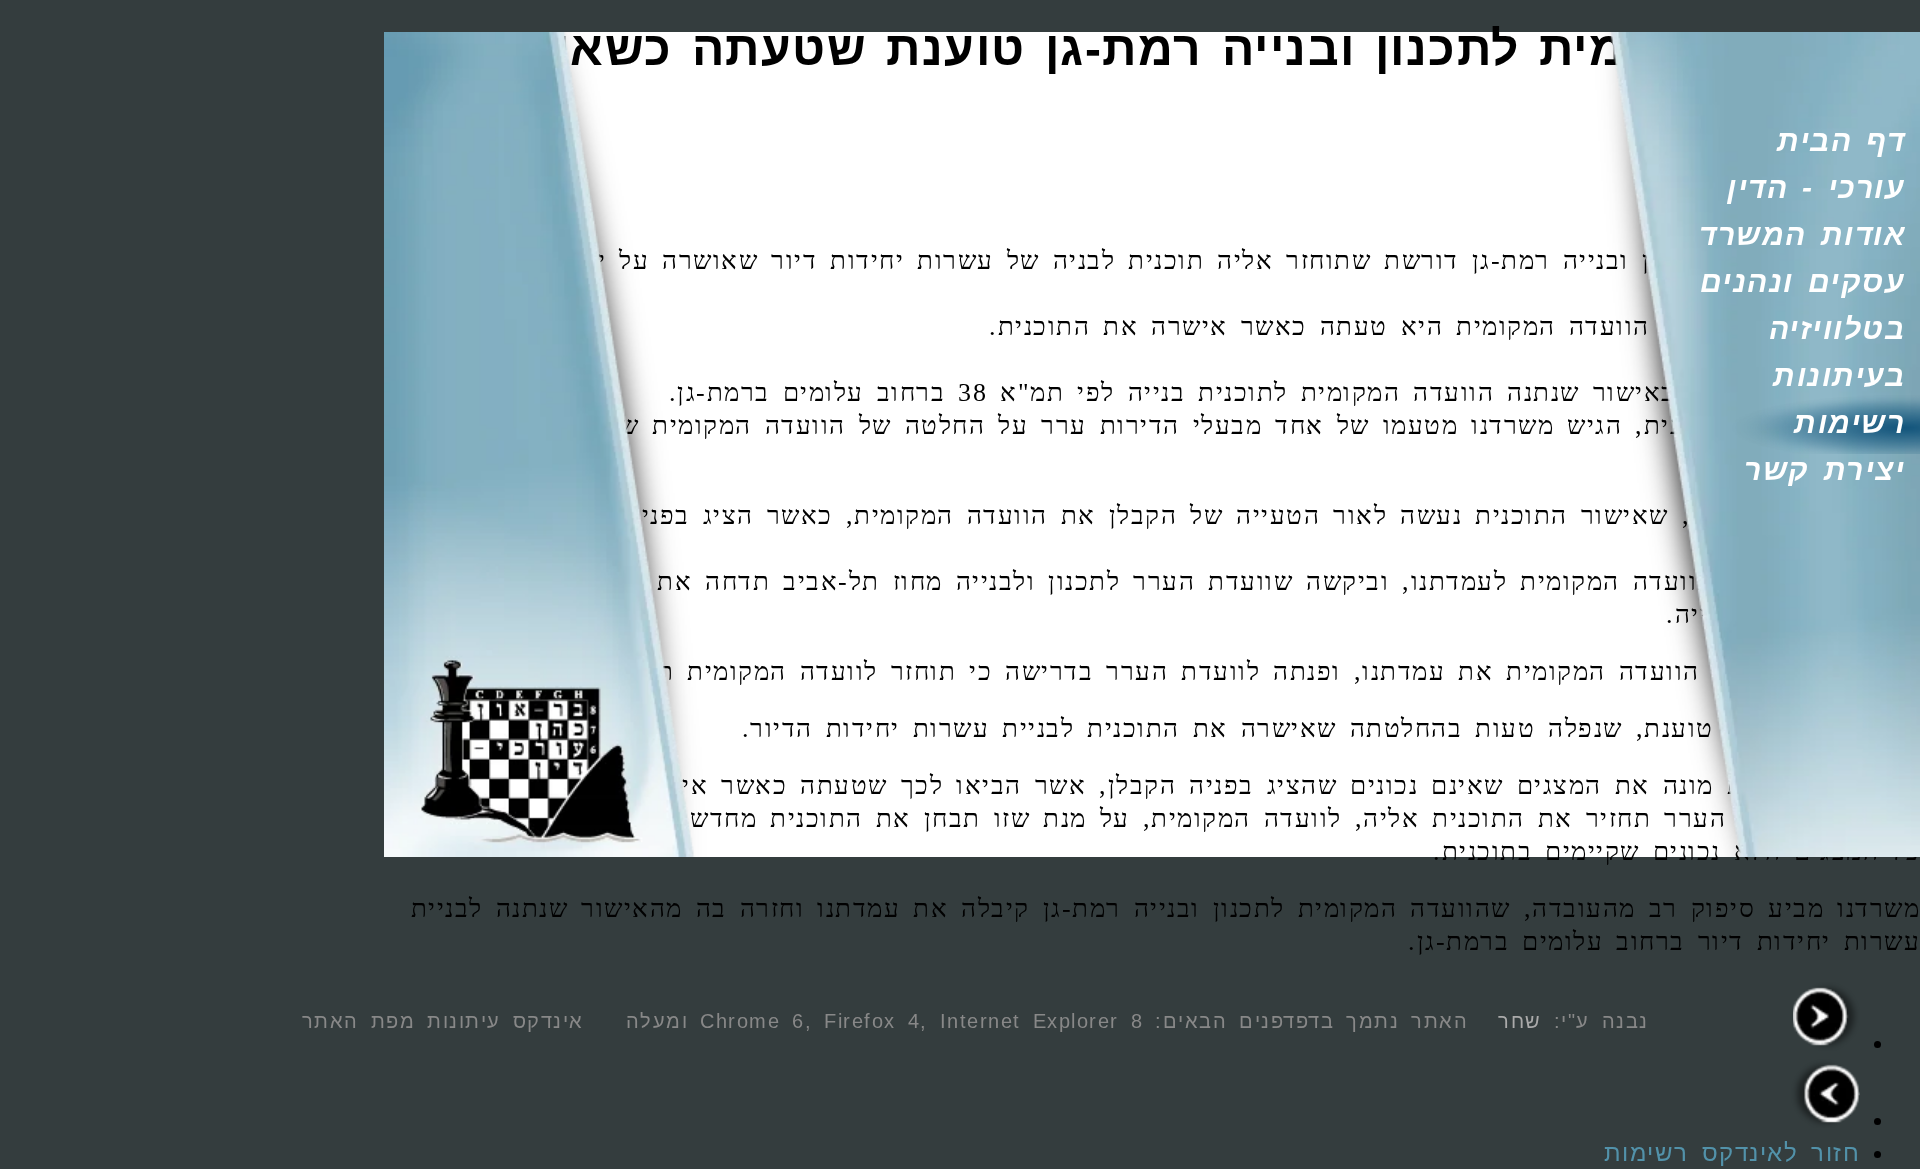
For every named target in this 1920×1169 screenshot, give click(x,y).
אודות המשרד (1802, 234)
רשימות (1849, 422)
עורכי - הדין (1816, 187)
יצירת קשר (1824, 469)
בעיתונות (1839, 375)
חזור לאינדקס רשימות (1732, 1152)
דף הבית (1841, 140)
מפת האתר (359, 1021)
